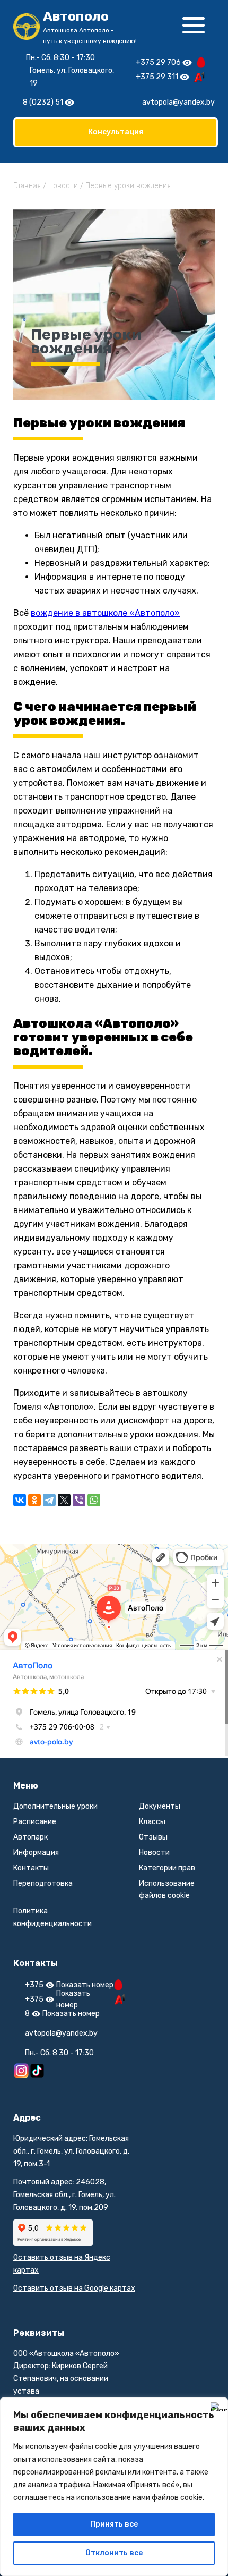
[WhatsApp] (94, 1500)
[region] (114, 2487)
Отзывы (153, 1837)
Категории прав (167, 1868)
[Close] (217, 2406)
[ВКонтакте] (20, 1500)
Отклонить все (114, 2553)
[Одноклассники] (34, 1500)
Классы (152, 1822)
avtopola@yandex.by (178, 102)
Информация (36, 1853)
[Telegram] (49, 1500)
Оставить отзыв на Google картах (74, 2288)
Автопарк (30, 1837)
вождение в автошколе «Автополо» (105, 613)
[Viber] (79, 1500)
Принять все (114, 2524)
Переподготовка (43, 1883)
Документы (160, 1806)
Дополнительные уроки (55, 1806)
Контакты (31, 1868)
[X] (64, 1500)
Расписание (35, 1822)
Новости (154, 1853)
